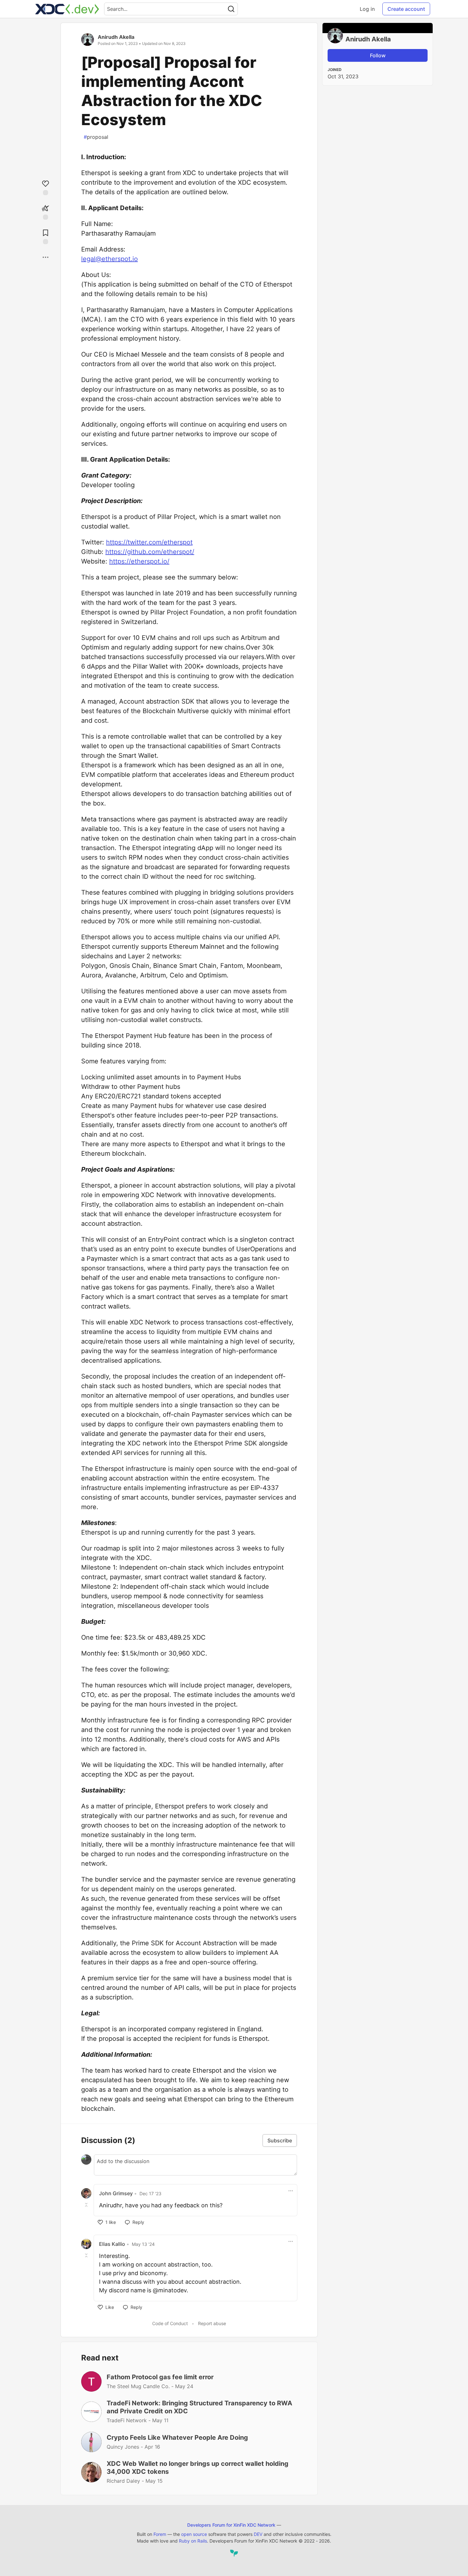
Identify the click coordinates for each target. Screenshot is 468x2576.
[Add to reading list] (46, 236)
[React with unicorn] (46, 212)
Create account (406, 9)
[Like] (46, 187)
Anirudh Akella (116, 37)
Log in (367, 9)
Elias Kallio (112, 2244)
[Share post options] (46, 257)
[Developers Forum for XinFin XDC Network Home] (67, 9)
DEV (258, 2534)
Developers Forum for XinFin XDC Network (231, 2525)
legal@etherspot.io (110, 259)
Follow (378, 55)
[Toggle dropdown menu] (291, 2191)
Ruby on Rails (193, 2541)
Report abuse (212, 2323)
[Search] (231, 9)
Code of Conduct (170, 2323)
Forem (160, 2534)
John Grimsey (116, 2193)
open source (194, 2534)
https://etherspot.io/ (139, 561)
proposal (96, 137)
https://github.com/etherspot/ (150, 552)
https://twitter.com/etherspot (149, 542)
